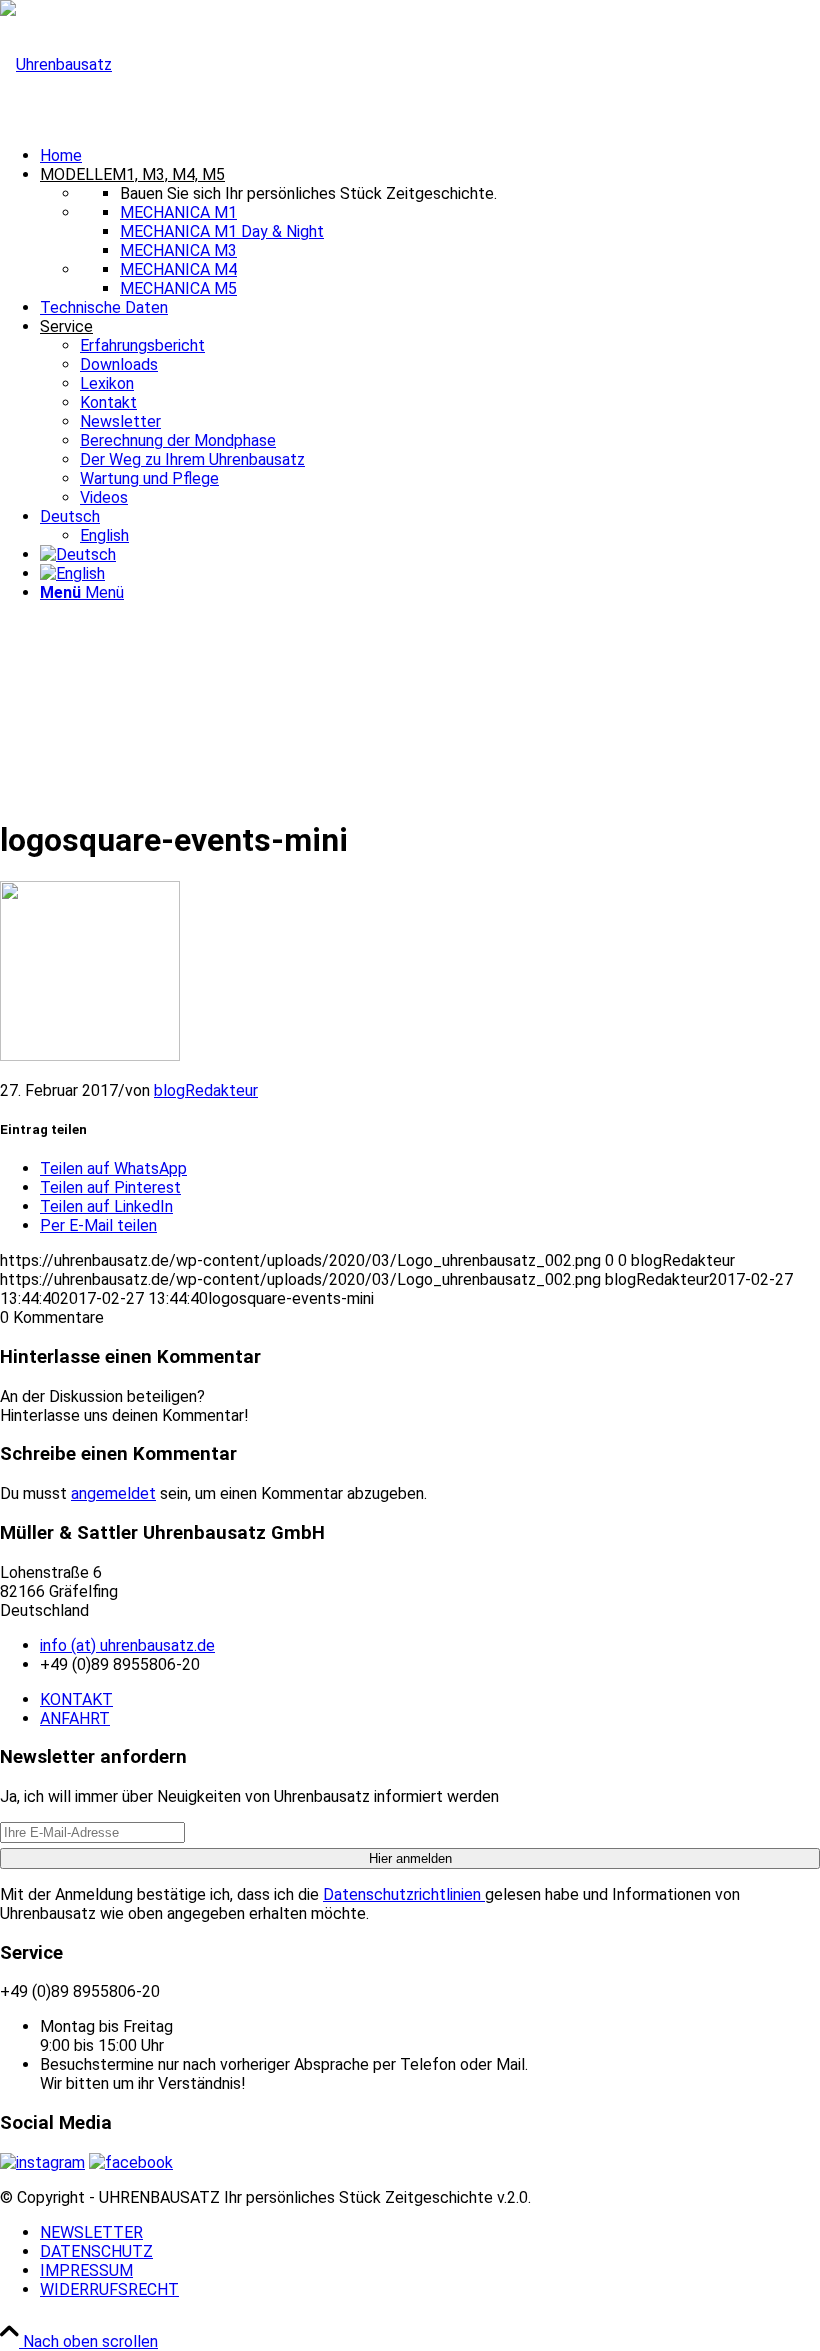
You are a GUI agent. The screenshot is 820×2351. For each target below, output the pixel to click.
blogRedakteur (206, 1090)
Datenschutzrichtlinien (404, 1894)
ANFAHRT (75, 1718)
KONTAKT (76, 1699)
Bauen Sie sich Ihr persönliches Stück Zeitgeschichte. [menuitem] (308, 193)
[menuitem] (430, 155)
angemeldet (113, 1493)
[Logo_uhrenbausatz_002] (56, 64)
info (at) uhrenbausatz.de (127, 1645)
